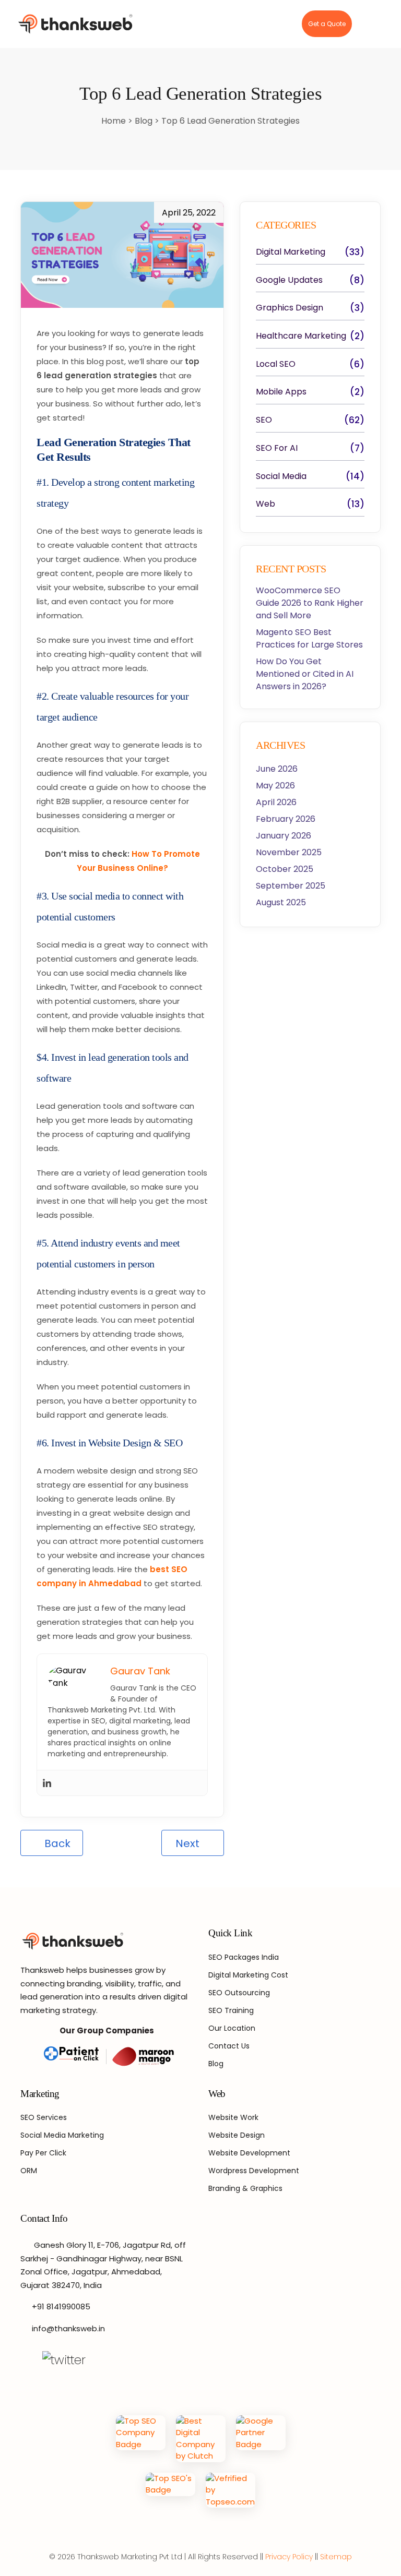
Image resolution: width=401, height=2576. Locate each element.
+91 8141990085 (61, 2307)
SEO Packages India (244, 1957)
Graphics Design (290, 308)
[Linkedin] (47, 1783)
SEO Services (44, 2117)
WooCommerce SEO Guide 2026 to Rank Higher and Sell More (310, 603)
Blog (145, 121)
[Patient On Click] (73, 2057)
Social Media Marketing (62, 2135)
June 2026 (277, 769)
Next (189, 1843)
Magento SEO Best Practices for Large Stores (309, 638)
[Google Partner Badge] (261, 2439)
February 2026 (286, 819)
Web (266, 504)
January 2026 (284, 836)
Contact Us (229, 2046)
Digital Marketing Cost (248, 1975)
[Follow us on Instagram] (102, 2360)
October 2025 (285, 869)
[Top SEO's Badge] (170, 2490)
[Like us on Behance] (146, 2360)
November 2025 (289, 852)
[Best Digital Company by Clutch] (201, 2439)
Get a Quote (327, 24)
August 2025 (281, 902)
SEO (264, 420)
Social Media (281, 476)
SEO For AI (277, 448)
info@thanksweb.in (68, 2328)
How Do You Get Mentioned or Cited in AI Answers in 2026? (305, 674)
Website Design (237, 2135)
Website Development (249, 2153)
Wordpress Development (254, 2171)
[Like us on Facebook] (26, 2360)
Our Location (232, 2028)
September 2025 (291, 886)
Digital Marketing (291, 252)
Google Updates (289, 280)
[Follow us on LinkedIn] (124, 2360)
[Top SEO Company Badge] (141, 2439)
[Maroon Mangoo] (140, 2057)
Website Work (233, 2117)
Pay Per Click (43, 2153)
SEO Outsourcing (239, 1993)
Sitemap (336, 2557)
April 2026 (276, 802)
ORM (29, 2171)
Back (56, 1843)
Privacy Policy (289, 2557)
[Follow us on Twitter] (64, 2360)
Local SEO (276, 364)
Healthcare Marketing (301, 336)
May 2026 (275, 786)
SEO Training (231, 2010)
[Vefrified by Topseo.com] (231, 2490)
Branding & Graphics (245, 2188)
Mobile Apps (281, 392)
